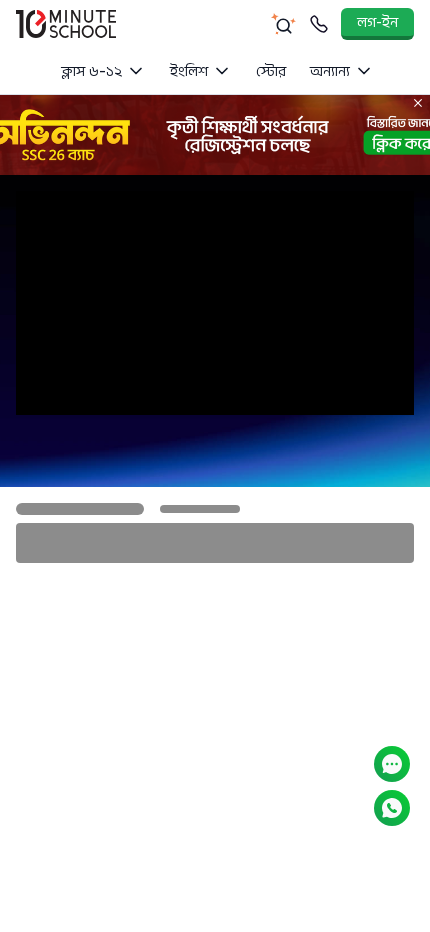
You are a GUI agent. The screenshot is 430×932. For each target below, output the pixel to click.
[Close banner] (418, 103)
